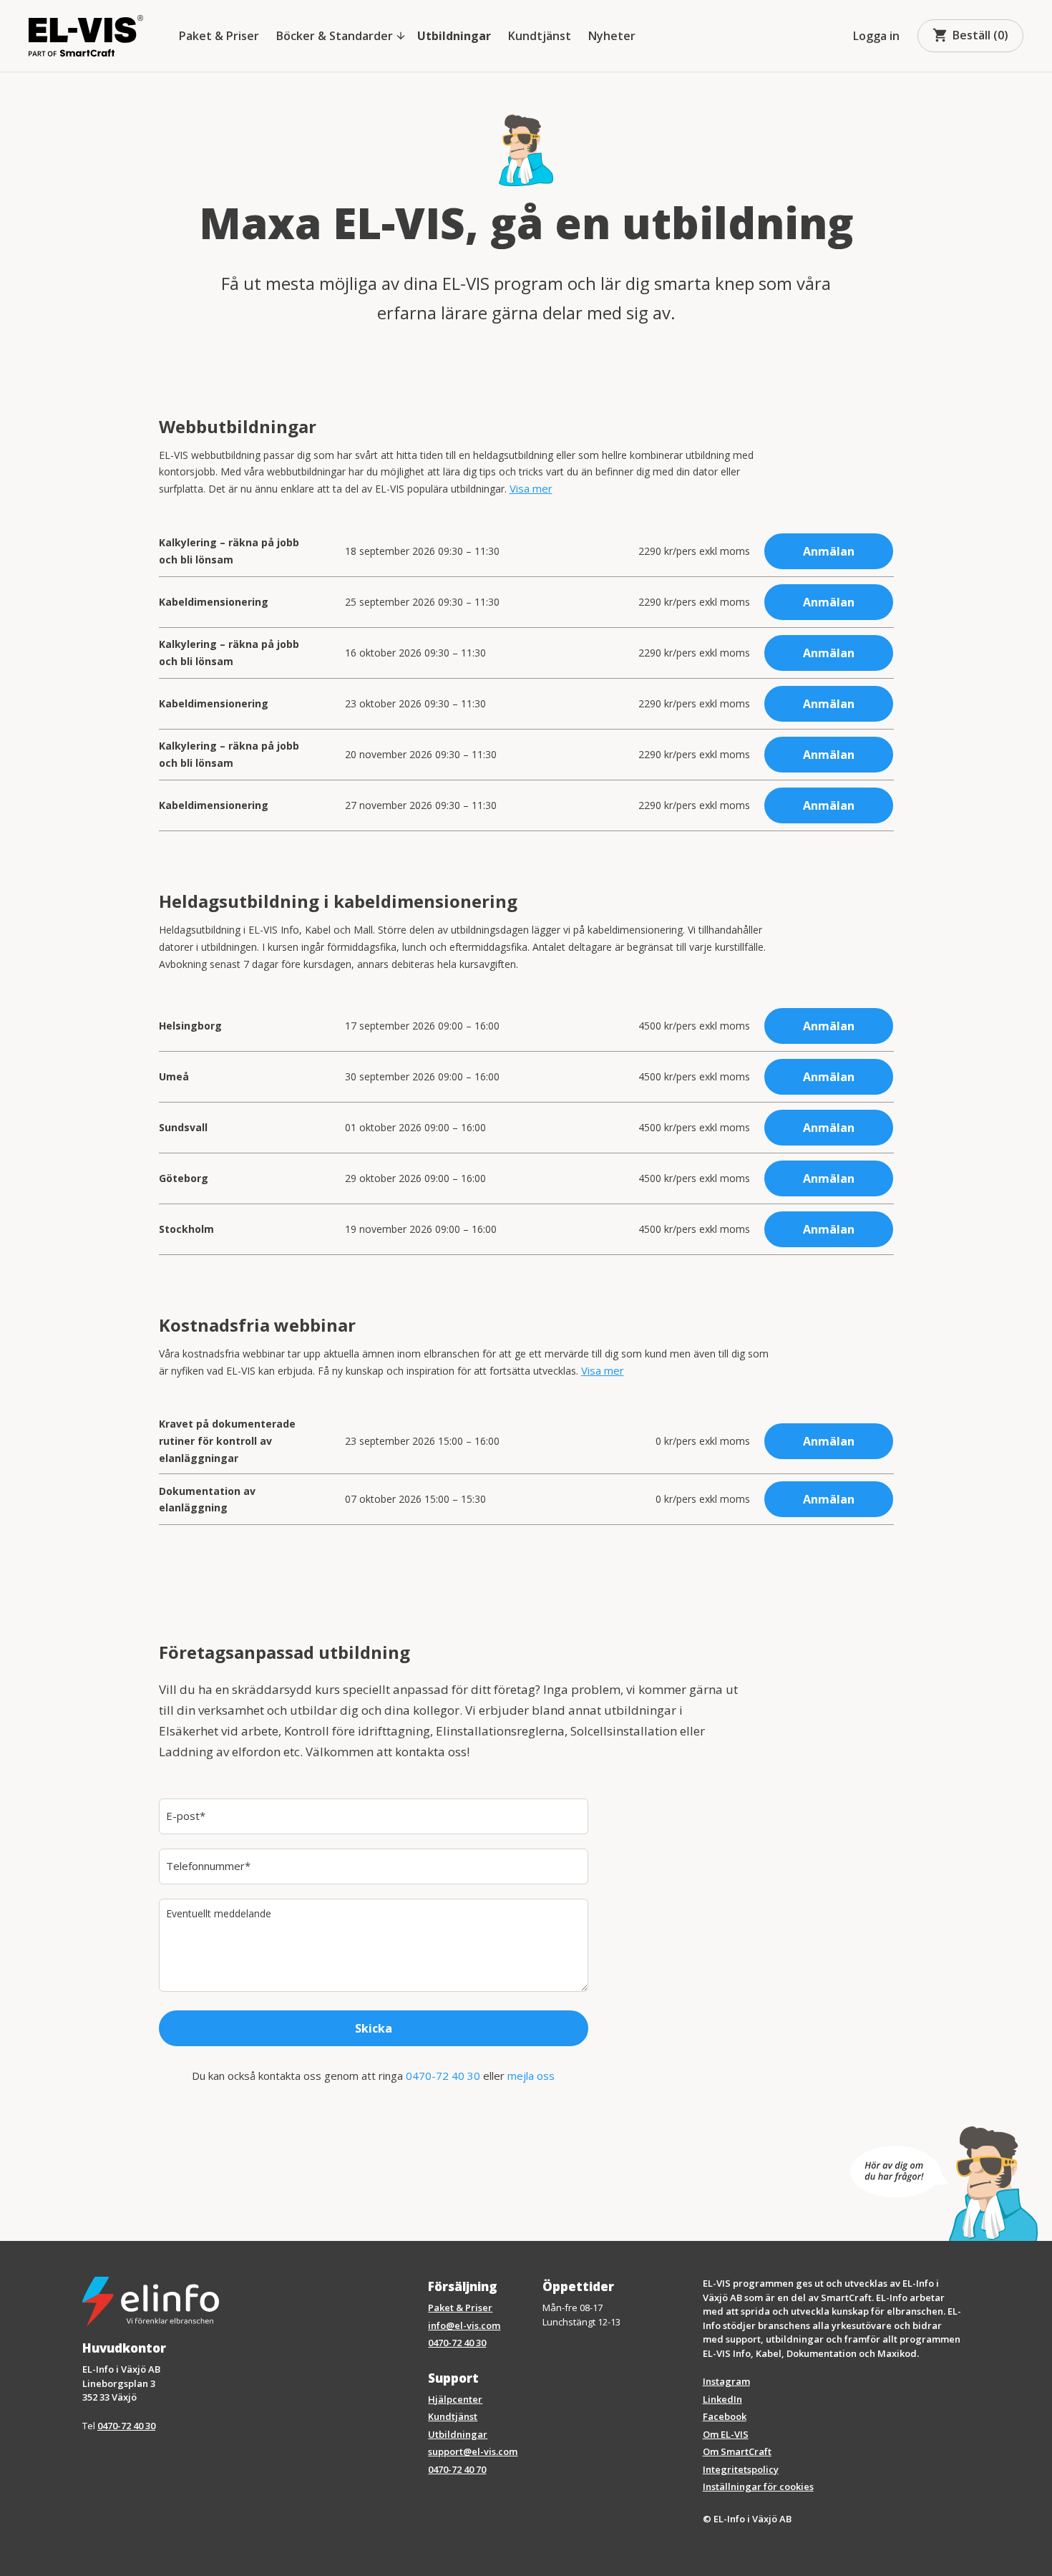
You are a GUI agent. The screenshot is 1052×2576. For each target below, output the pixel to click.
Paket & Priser (219, 36)
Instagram (726, 2381)
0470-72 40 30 (443, 2076)
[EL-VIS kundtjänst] (944, 2184)
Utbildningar (454, 36)
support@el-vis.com (473, 2451)
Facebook (725, 2416)
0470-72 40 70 (457, 2469)
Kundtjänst (540, 36)
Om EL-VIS (726, 2434)
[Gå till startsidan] (86, 36)
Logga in (876, 36)
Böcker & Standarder (341, 36)
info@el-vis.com (464, 2325)
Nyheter (612, 36)
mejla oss (531, 2076)
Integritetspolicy (741, 2469)
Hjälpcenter (455, 2399)
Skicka (374, 2028)
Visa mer (531, 488)
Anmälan (829, 551)
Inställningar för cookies (758, 2487)
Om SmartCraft (737, 2451)
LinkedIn (722, 2399)
